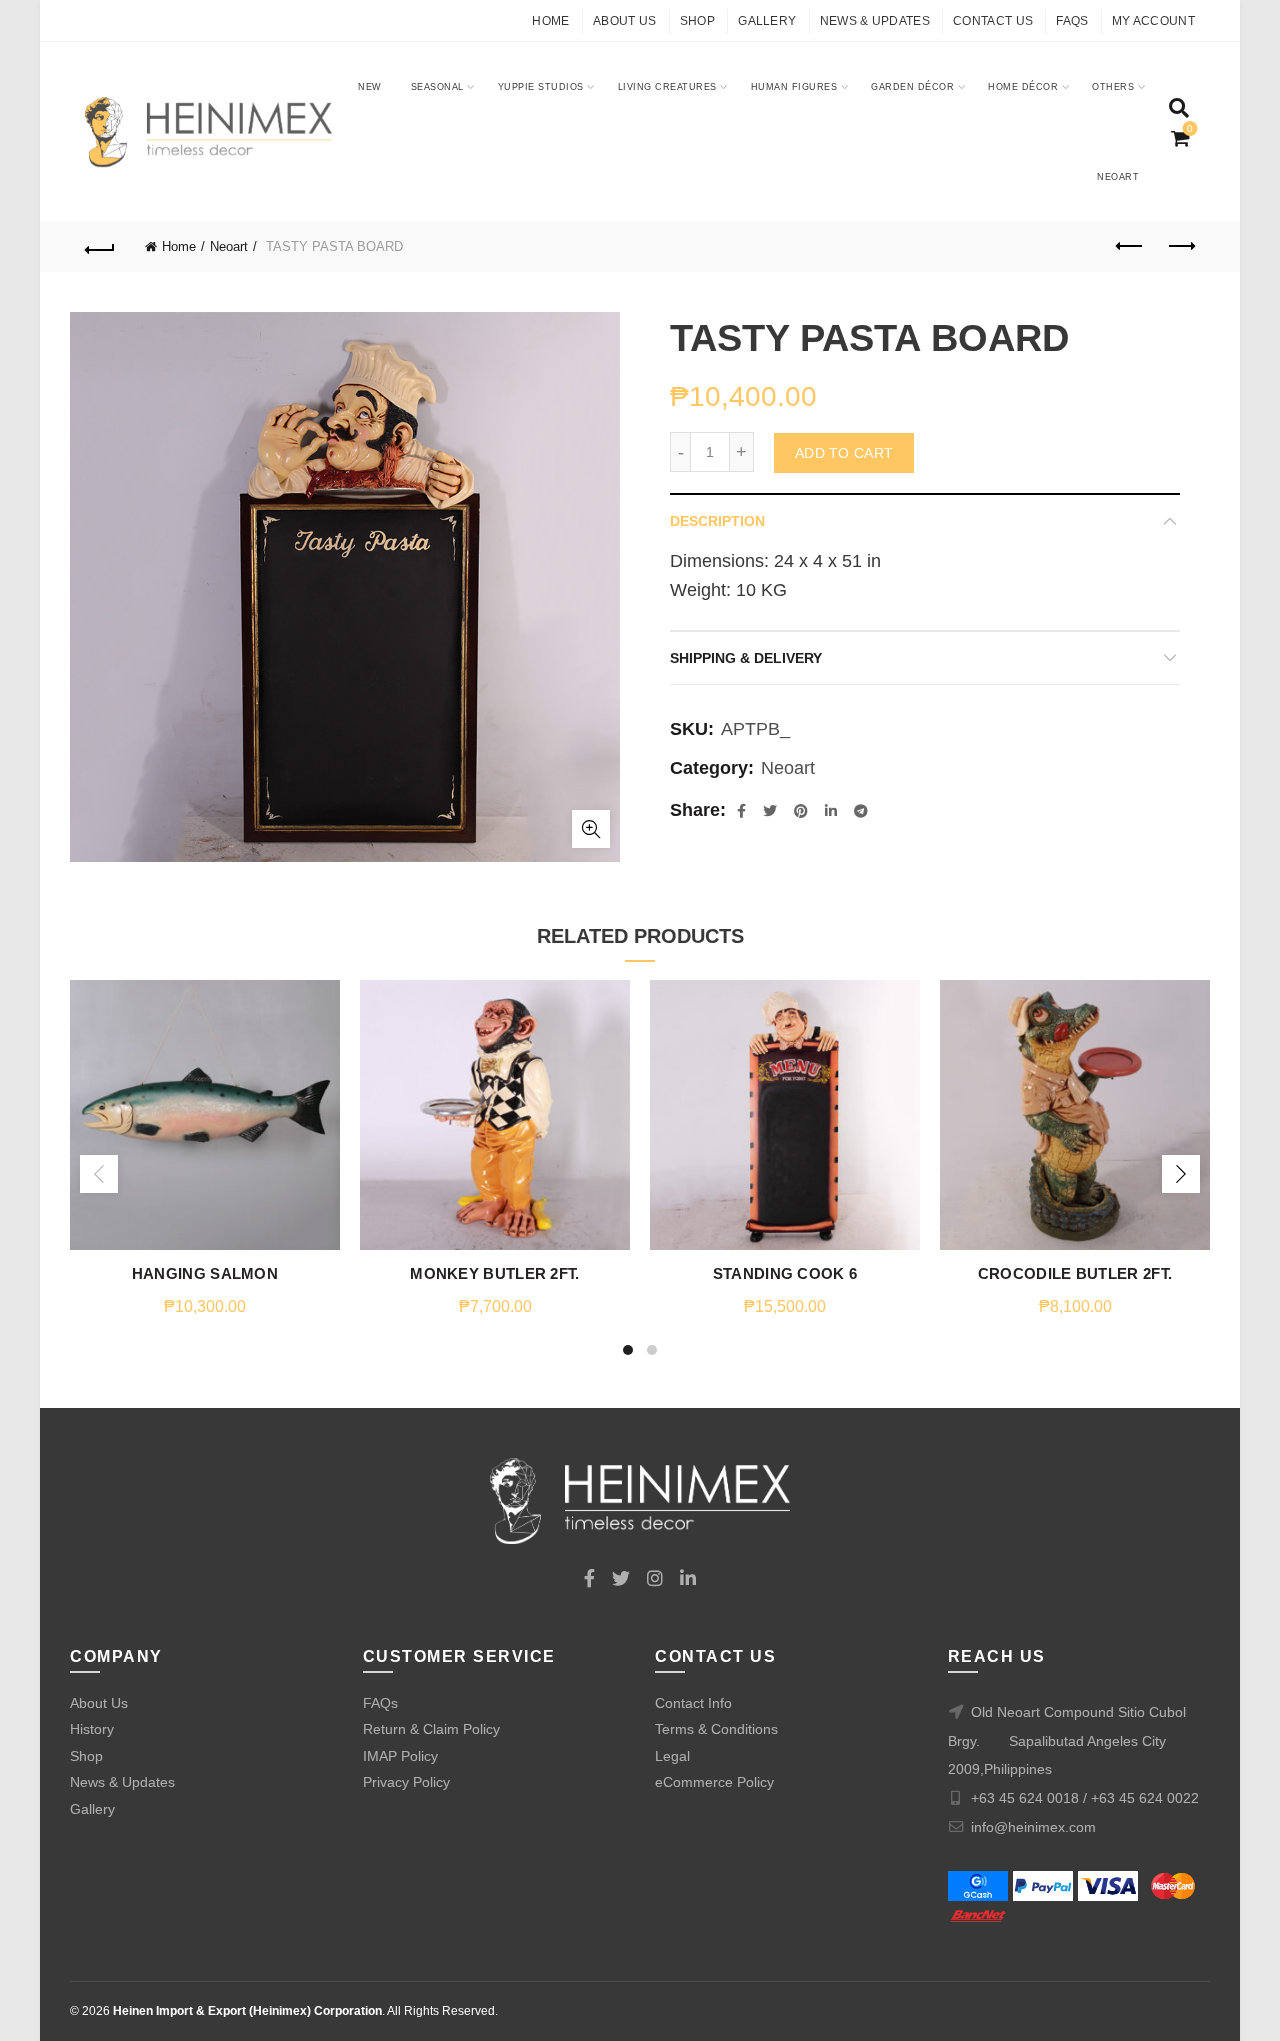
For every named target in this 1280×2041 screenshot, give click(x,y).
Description (717, 521)
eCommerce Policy (714, 1782)
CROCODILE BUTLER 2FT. (1075, 1273)
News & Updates (875, 21)
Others (1113, 87)
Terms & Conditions (716, 1729)
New (370, 87)
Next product (1180, 247)
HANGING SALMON (205, 1273)
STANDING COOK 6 (785, 1273)
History (92, 1729)
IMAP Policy (400, 1756)
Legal (672, 1756)
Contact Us (993, 21)
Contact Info (693, 1703)
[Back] (100, 247)
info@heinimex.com (1033, 1827)
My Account (1153, 21)
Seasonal (437, 87)
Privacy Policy (406, 1782)
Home (550, 21)
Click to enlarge (591, 829)
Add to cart (844, 453)
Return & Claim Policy (431, 1729)
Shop (697, 21)
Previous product (1130, 247)
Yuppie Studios (541, 87)
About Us (624, 21)
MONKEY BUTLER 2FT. (494, 1273)
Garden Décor (912, 87)
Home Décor (1023, 87)
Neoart (1118, 177)
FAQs (1072, 21)
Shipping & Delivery (746, 658)
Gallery (767, 21)
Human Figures (794, 87)
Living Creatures (667, 87)
